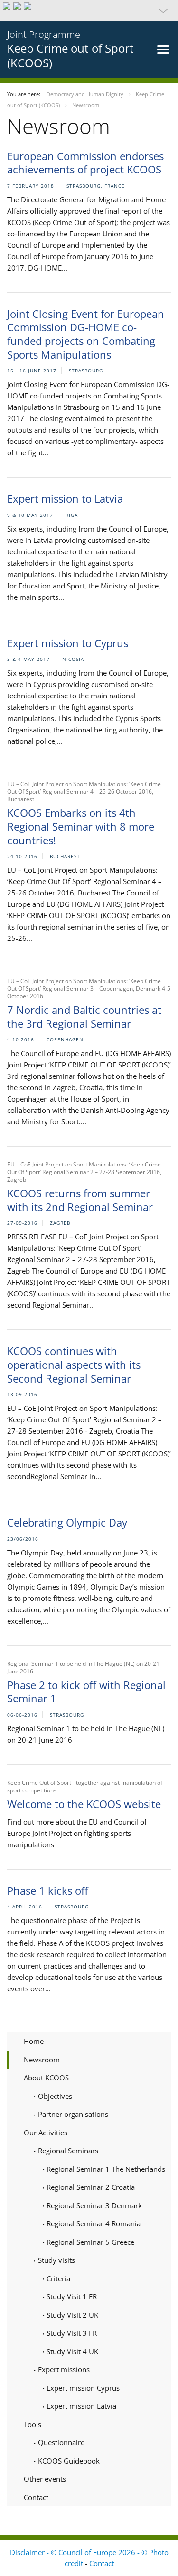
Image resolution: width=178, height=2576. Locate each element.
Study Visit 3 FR (71, 2333)
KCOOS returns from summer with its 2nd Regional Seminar (80, 1200)
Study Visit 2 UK (71, 2315)
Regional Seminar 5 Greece (89, 2242)
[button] (89, 10)
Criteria (57, 2278)
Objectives (54, 2096)
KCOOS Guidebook (68, 2461)
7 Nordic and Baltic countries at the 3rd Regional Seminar (84, 1017)
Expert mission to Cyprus (68, 643)
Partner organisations (72, 2114)
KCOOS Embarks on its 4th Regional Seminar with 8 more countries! (81, 826)
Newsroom (42, 2060)
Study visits (56, 2260)
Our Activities (46, 2133)
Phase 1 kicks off (48, 1890)
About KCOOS (46, 2078)
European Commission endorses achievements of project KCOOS (85, 163)
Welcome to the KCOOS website (84, 1804)
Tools (33, 2424)
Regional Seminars (67, 2151)
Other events (45, 2479)
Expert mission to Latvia (65, 498)
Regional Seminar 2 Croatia (90, 2187)
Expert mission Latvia (80, 2406)
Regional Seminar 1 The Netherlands (105, 2169)
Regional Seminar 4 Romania (93, 2223)
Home (34, 2041)
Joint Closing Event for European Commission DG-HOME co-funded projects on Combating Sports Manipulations (86, 334)
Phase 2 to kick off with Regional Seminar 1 (86, 1692)
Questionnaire (60, 2442)
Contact (36, 2497)
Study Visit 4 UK (71, 2351)
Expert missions (63, 2369)
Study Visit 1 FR (71, 2296)
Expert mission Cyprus (82, 2388)
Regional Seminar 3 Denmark (93, 2205)
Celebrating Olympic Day (67, 1522)
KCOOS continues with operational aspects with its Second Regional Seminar (74, 1364)
